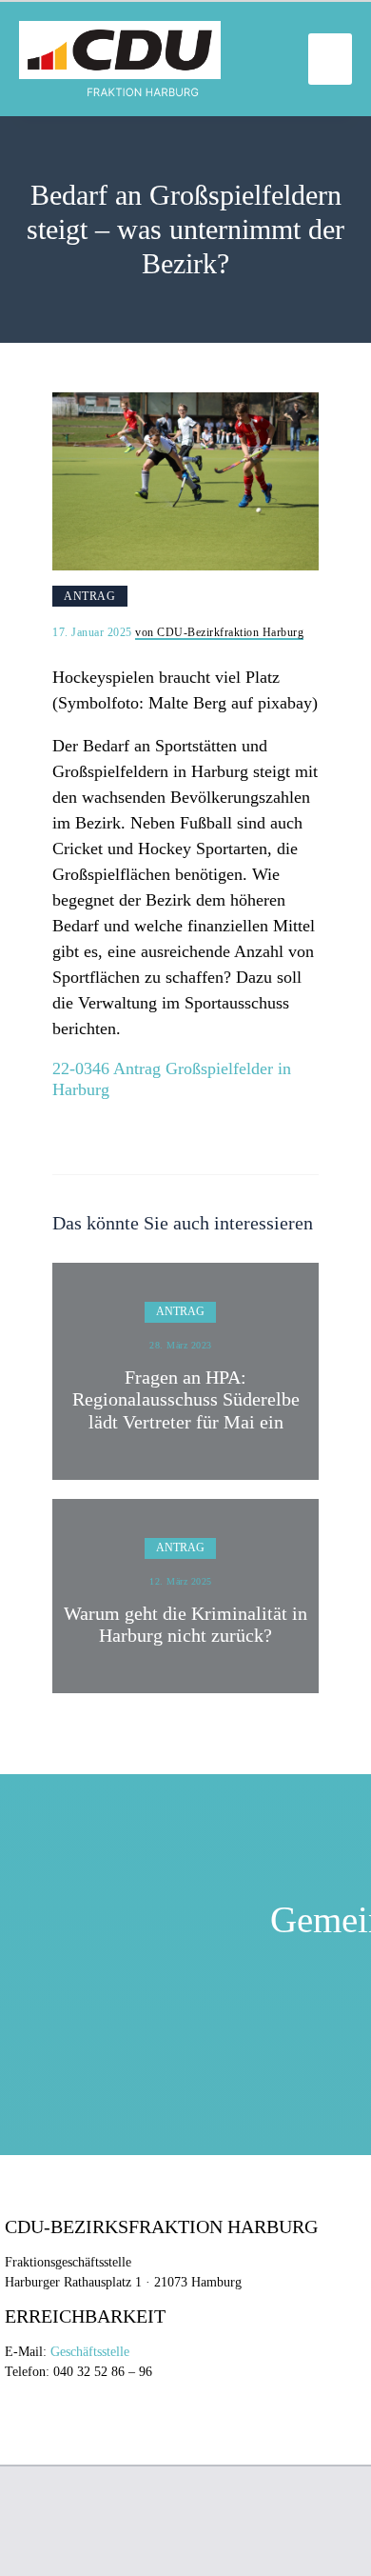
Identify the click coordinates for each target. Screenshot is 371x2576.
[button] (330, 59)
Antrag (89, 596)
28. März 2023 (181, 1345)
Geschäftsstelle (90, 2352)
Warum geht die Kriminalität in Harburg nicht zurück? (185, 1625)
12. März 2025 (181, 1581)
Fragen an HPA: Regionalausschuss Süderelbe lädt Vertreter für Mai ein (186, 1400)
